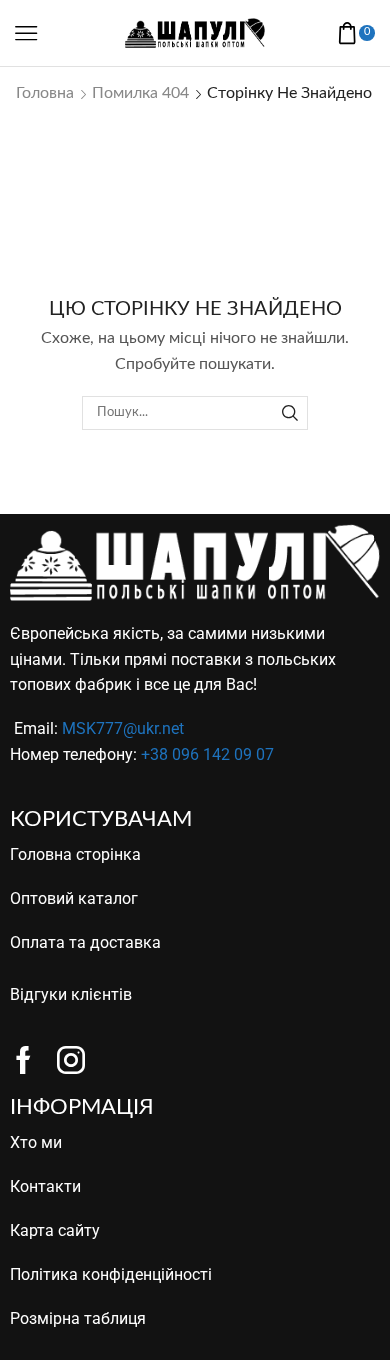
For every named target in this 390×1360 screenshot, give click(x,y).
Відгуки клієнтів (71, 994)
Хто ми (36, 1142)
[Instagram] (71, 1060)
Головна (45, 93)
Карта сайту (55, 1230)
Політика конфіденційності (111, 1274)
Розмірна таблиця (78, 1318)
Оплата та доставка (85, 942)
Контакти (45, 1186)
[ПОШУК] (290, 413)
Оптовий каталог (74, 898)
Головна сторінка (75, 854)
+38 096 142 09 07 (207, 754)
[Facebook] (23, 1060)
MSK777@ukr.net (123, 728)
